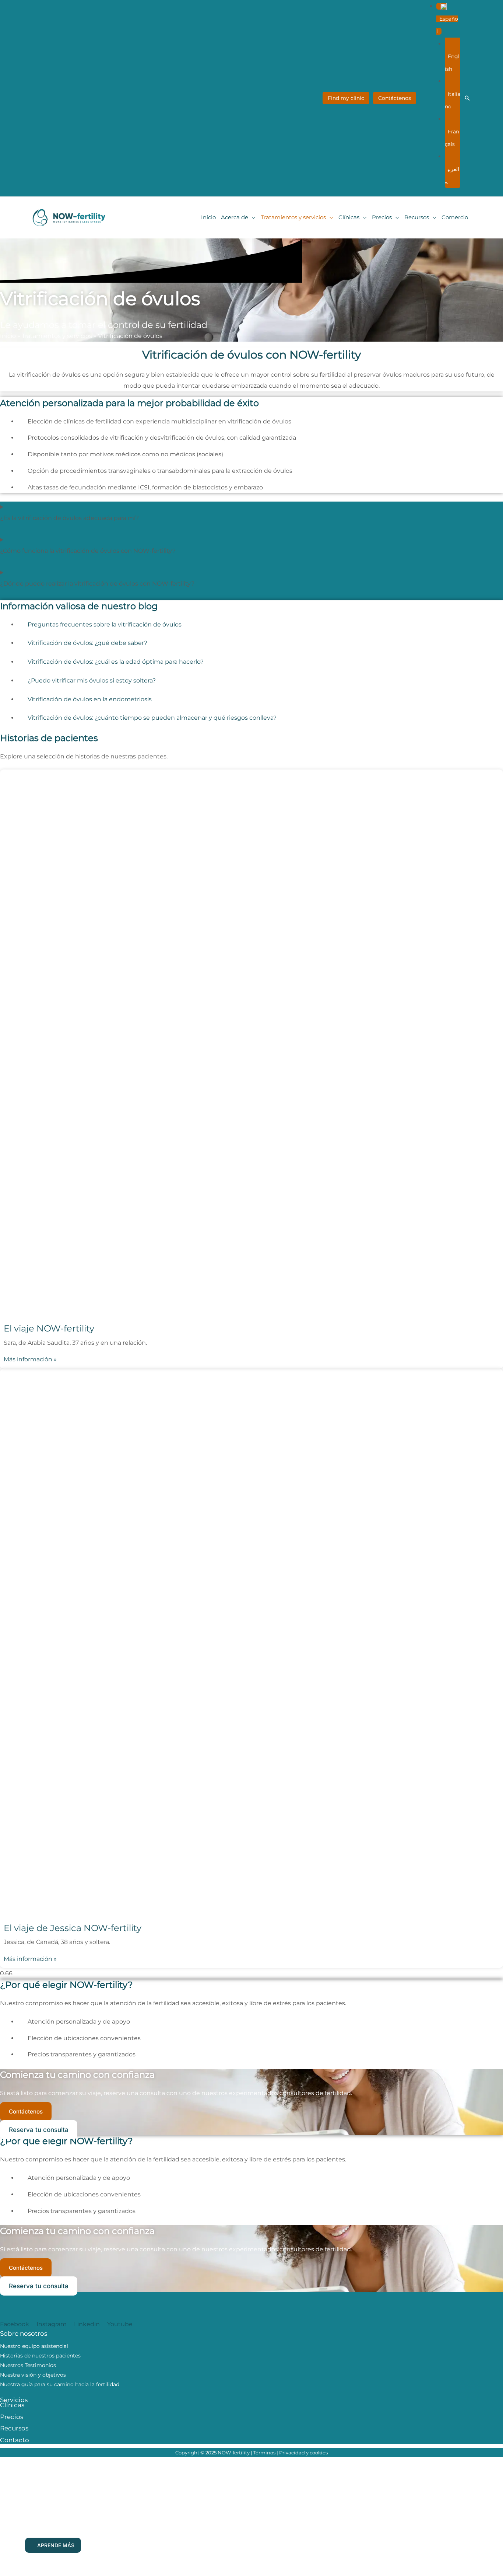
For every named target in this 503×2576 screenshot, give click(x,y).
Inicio (8, 336)
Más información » (30, 1359)
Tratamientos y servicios (57, 336)
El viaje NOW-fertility (49, 1328)
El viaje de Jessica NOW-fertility (73, 1928)
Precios (12, 2417)
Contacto (15, 2440)
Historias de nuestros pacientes (40, 2356)
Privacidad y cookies (303, 2453)
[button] (447, 19)
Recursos (14, 2428)
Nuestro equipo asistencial (34, 2346)
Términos (264, 2453)
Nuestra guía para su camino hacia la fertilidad (60, 2384)
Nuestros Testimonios (28, 2365)
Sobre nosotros (24, 2334)
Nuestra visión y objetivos (33, 2375)
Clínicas (12, 2405)
